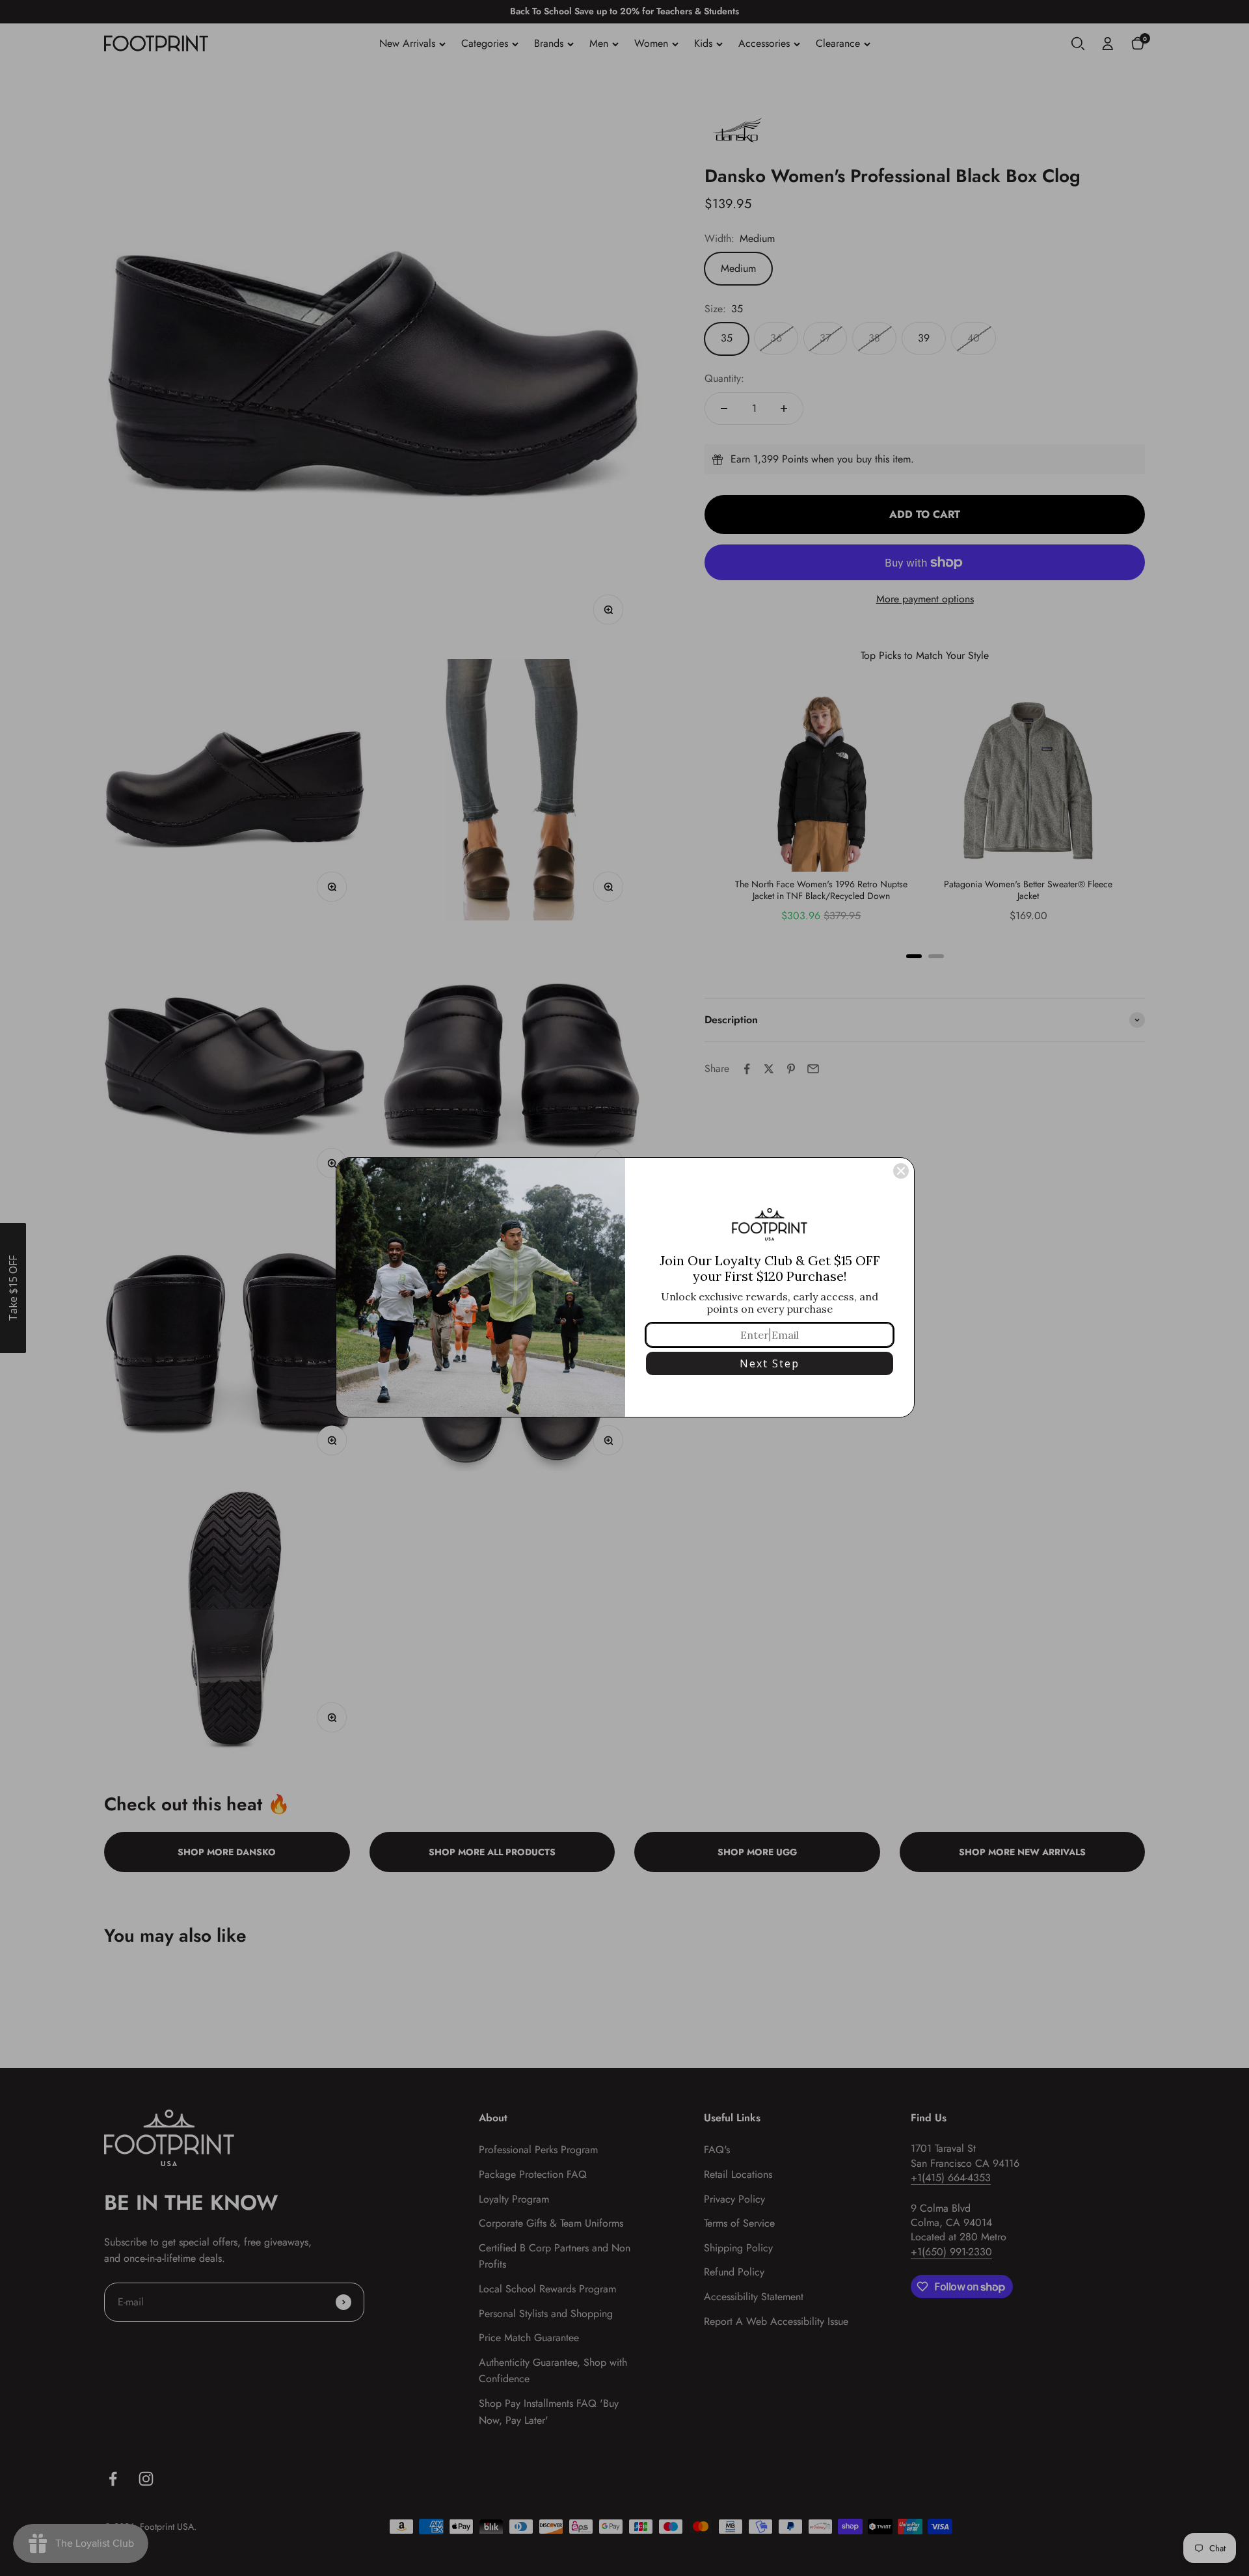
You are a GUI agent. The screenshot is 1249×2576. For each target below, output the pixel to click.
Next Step (770, 1363)
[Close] (901, 1171)
